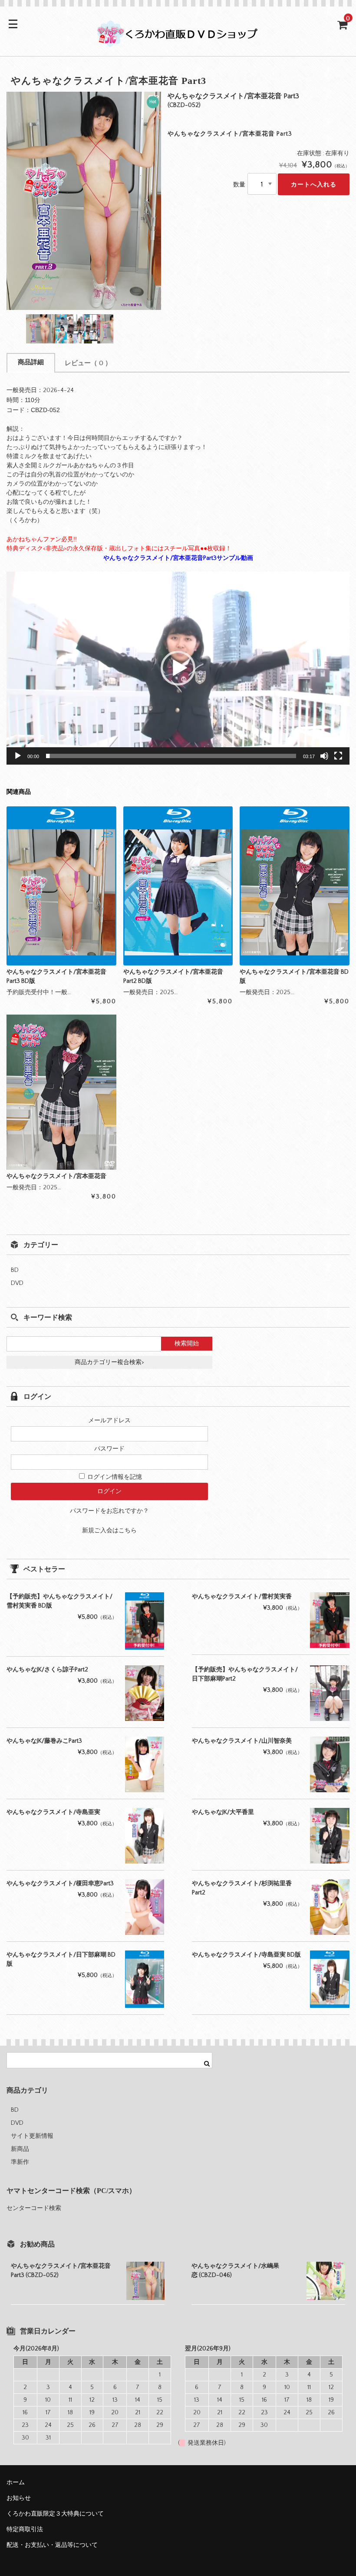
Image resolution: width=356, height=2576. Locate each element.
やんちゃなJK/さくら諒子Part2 (47, 1670)
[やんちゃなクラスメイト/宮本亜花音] (61, 1092)
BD (15, 1270)
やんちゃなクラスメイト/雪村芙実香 (242, 1597)
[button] (178, 668)
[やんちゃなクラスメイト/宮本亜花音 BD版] (295, 886)
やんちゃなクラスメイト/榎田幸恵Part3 (60, 1884)
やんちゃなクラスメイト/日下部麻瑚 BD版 (61, 1959)
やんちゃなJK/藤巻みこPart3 (44, 1741)
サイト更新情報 (32, 2136)
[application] (178, 668)
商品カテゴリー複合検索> (109, 1362)
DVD (17, 1283)
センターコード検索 (34, 2208)
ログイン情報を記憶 (114, 1477)
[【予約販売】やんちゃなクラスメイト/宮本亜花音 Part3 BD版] (61, 886)
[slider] (171, 756)
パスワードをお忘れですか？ (109, 1511)
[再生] (18, 756)
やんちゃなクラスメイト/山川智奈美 (242, 1741)
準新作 (20, 2162)
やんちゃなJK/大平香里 (223, 1812)
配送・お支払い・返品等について (52, 2545)
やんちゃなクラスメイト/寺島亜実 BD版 (246, 1955)
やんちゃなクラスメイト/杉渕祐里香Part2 (242, 1888)
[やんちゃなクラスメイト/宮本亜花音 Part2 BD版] (178, 886)
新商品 (20, 2149)
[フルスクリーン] (338, 756)
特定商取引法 (25, 2529)
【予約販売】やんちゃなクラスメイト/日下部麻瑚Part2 (245, 1674)
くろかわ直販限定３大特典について (55, 2514)
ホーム (16, 2483)
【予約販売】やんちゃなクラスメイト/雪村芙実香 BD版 (59, 1601)
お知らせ (19, 2498)
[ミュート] (324, 756)
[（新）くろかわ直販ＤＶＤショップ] (178, 42)
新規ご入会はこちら (109, 1531)
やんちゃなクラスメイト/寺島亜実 (53, 1812)
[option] (84, 201)
